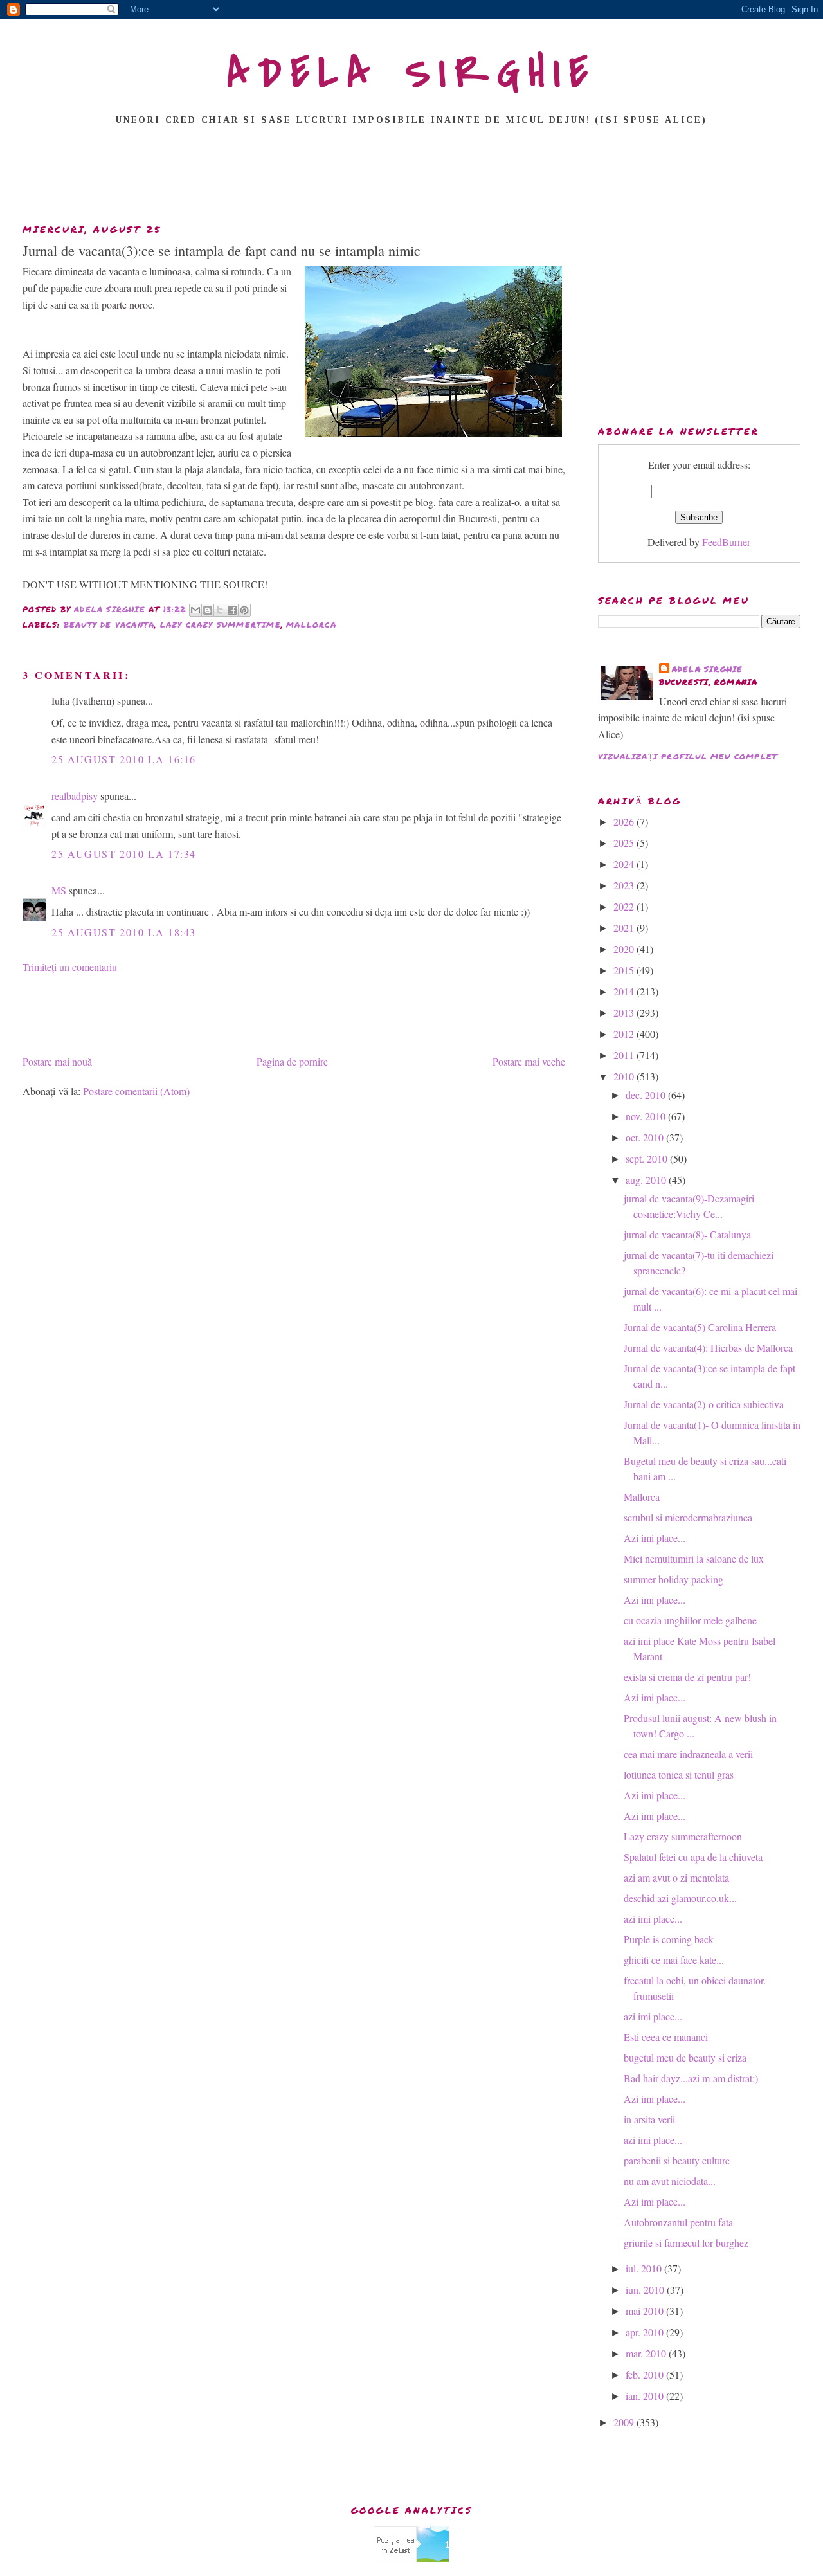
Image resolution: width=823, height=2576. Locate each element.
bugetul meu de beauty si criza (685, 2057)
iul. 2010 (645, 2268)
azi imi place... (653, 1918)
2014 (625, 991)
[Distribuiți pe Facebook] (232, 610)
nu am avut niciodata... (670, 2181)
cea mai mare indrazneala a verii (688, 1754)
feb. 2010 (646, 2374)
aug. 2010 (647, 1180)
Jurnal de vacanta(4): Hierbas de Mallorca (708, 1347)
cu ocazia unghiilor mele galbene (690, 1620)
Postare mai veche (529, 1061)
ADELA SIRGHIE (412, 73)
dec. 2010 (647, 1095)
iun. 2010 (646, 2290)
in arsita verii (649, 2119)
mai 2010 (646, 2311)
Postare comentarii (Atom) (136, 1091)
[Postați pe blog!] (208, 610)
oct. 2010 (646, 1137)
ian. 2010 (646, 2396)
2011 (625, 1055)
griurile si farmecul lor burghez (686, 2243)
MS (59, 890)
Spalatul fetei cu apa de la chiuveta (693, 1857)
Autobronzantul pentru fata (678, 2222)
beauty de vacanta (109, 625)
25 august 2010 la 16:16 (124, 759)
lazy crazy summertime (221, 625)
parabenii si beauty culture (677, 2160)
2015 (625, 970)
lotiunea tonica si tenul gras (679, 1774)
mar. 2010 (647, 2353)
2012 (625, 1034)
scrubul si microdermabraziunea (688, 1517)
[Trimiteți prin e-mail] (195, 610)
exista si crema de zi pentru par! (687, 1677)
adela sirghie (708, 669)
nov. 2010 (647, 1116)
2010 (625, 1076)
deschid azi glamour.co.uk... (680, 1898)
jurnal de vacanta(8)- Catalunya (687, 1234)
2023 (625, 885)
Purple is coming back (669, 1939)
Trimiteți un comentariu (70, 967)
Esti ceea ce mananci (666, 2037)
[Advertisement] (411, 178)
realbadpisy (75, 796)
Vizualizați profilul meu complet (688, 757)
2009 (625, 2422)
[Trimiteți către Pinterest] (244, 610)
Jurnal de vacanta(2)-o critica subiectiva (704, 1404)
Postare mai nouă (57, 1061)
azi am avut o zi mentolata (676, 1877)
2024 (625, 864)
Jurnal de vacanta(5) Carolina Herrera (700, 1327)
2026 (625, 821)
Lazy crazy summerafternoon (683, 1836)
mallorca (311, 625)
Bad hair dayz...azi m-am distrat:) (691, 2078)
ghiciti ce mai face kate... (674, 1960)
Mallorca (642, 1497)
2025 (625, 843)
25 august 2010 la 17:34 (124, 854)
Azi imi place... (655, 1538)
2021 (625, 928)
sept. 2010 (648, 1158)
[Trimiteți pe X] (220, 610)
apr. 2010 (646, 2332)
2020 (625, 949)
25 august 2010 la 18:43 (124, 932)
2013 (625, 1012)
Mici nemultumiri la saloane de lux (694, 1558)
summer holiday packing (674, 1579)
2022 (625, 906)
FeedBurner (726, 542)
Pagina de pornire (292, 1061)
